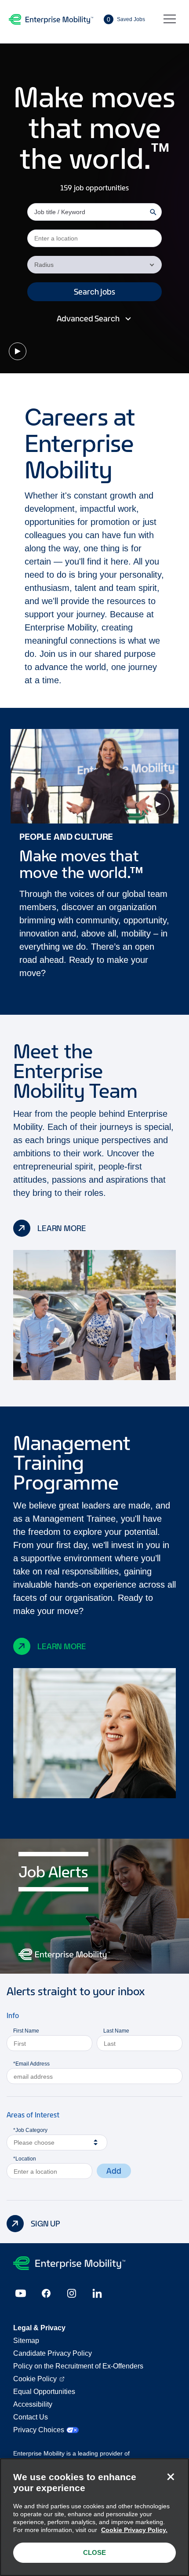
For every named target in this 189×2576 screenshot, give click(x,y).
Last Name (116, 2031)
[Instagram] (72, 2293)
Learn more (62, 1228)
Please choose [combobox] (34, 2142)
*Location (25, 2159)
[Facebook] (46, 2293)
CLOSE (94, 2552)
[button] (94, 292)
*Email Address (31, 2064)
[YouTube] (21, 2293)
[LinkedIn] (97, 2293)
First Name (26, 2031)
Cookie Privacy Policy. (134, 2530)
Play (18, 351)
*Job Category (30, 2130)
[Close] (171, 2477)
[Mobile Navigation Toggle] (170, 19)
